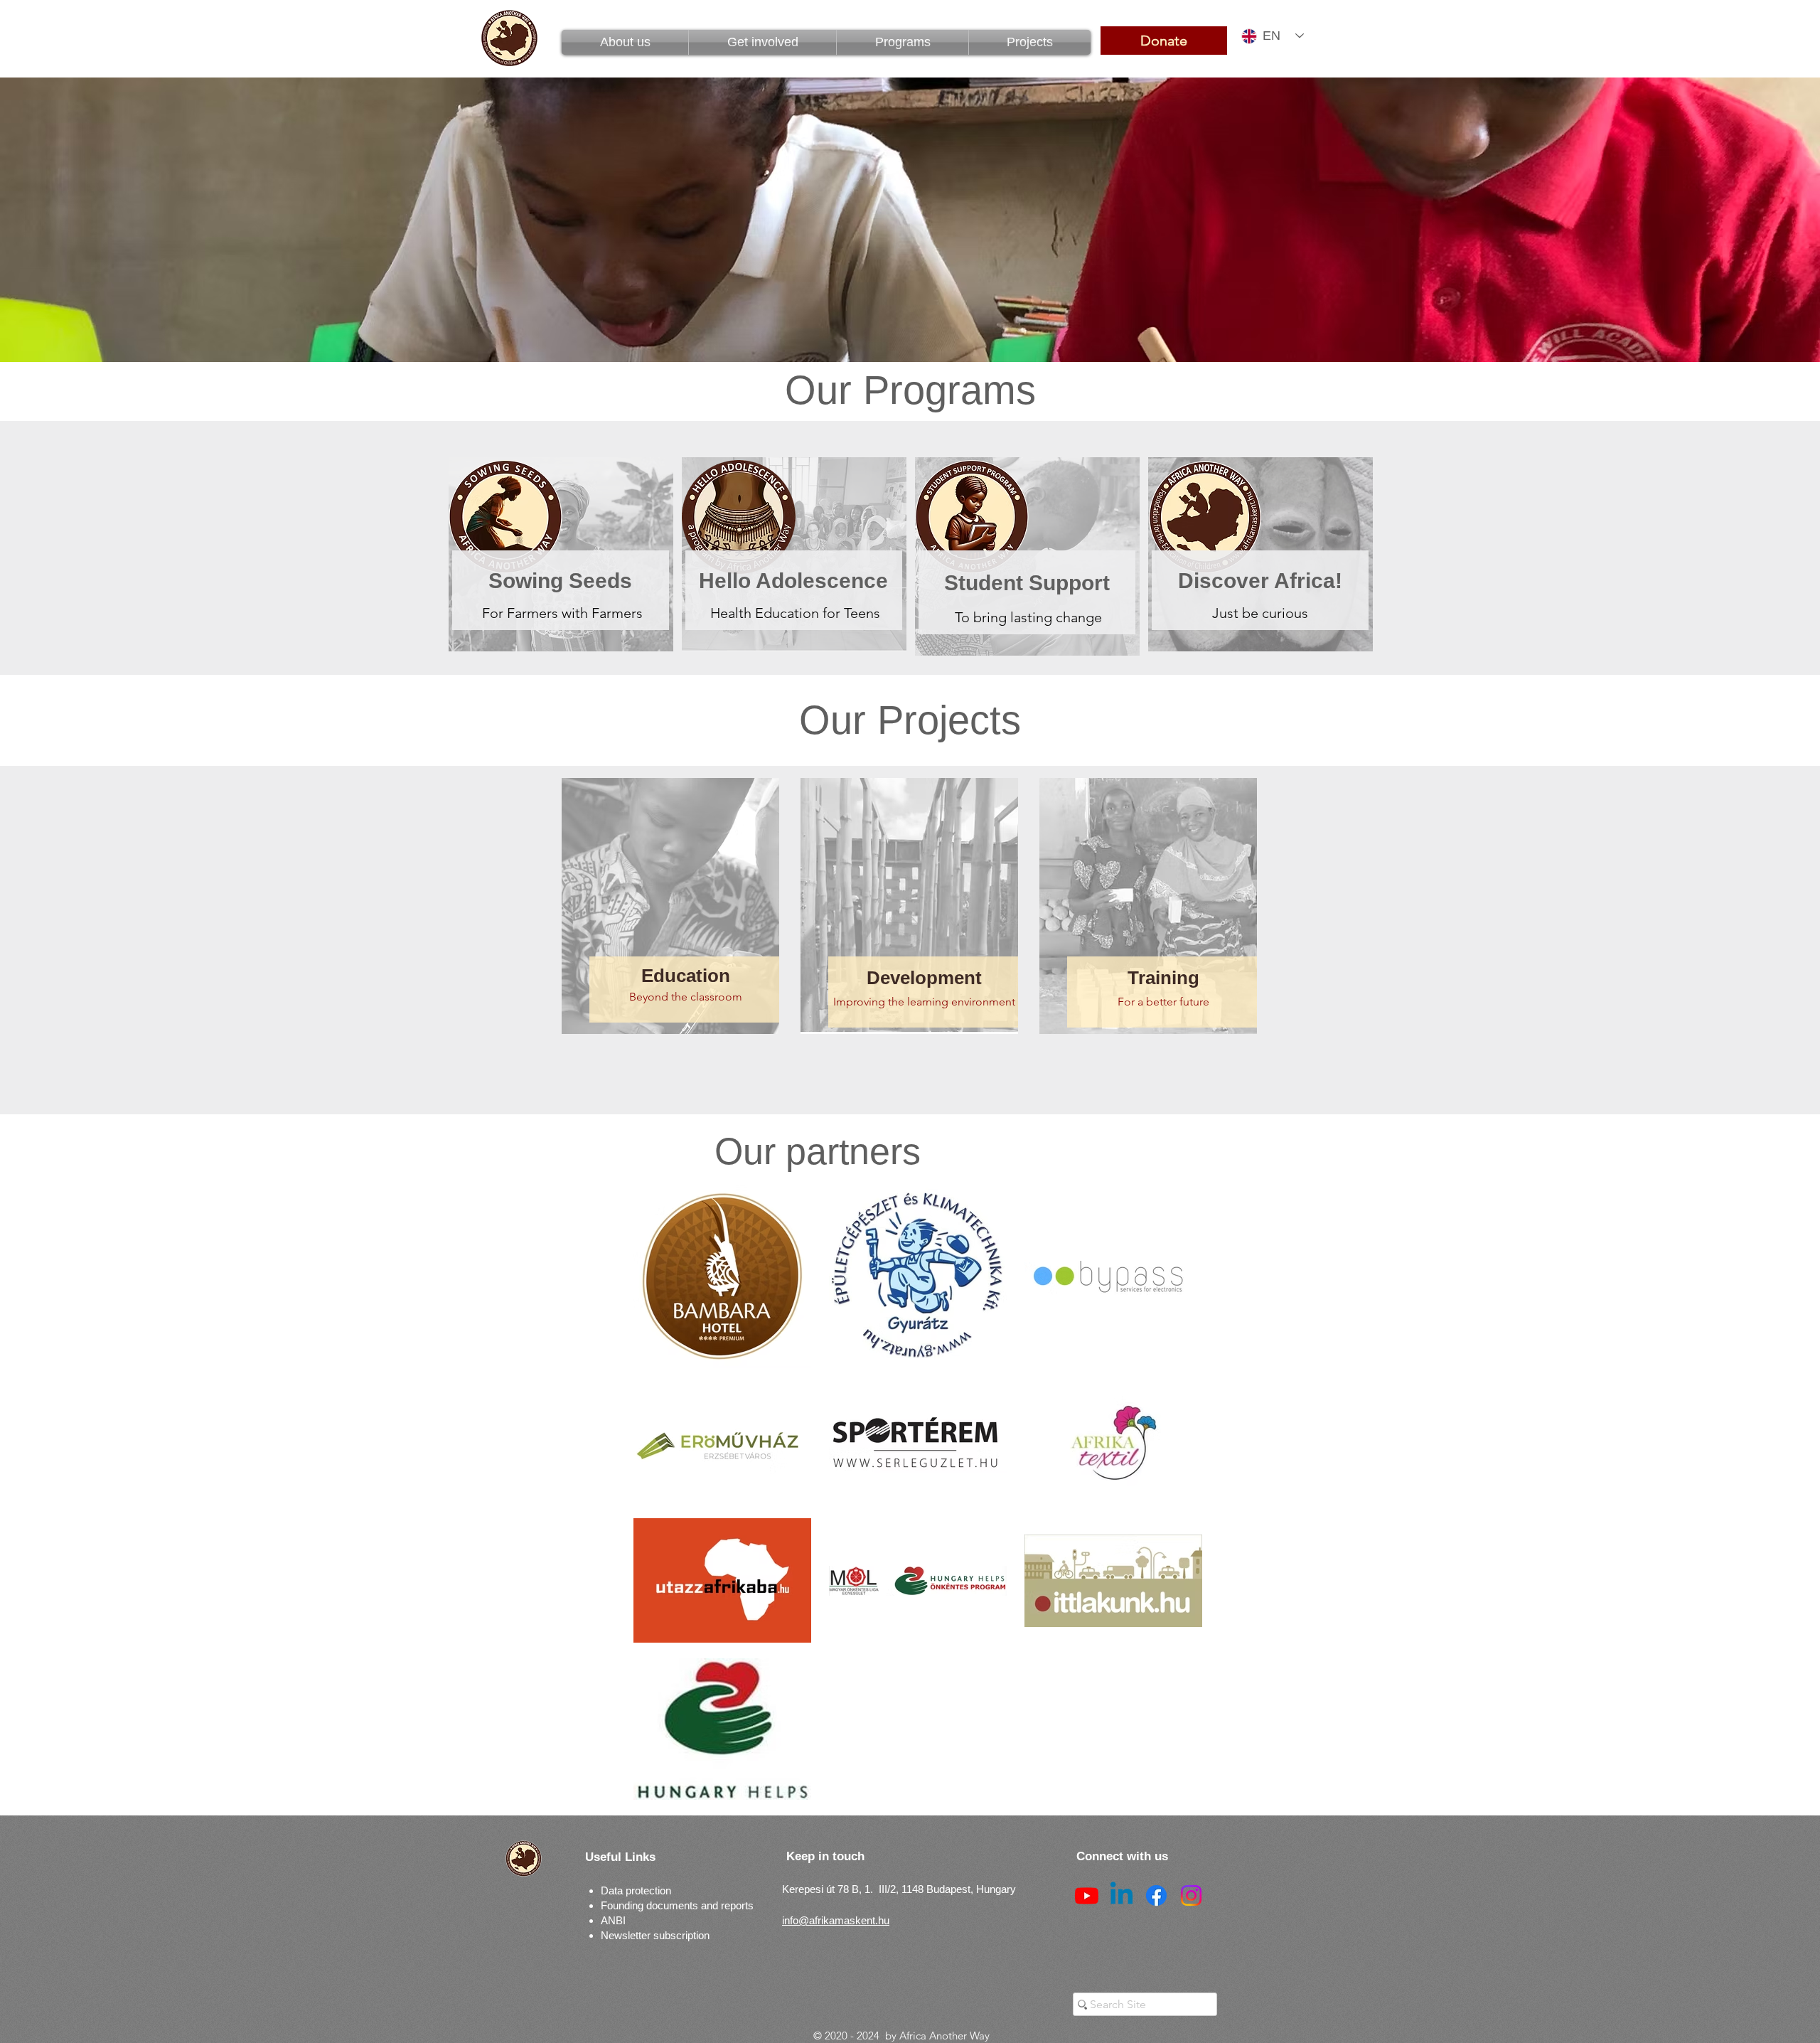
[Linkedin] (1122, 1895)
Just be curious (1262, 613)
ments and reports (711, 1905)
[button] (903, 42)
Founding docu (635, 1905)
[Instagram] (1191, 1895)
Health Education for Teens (795, 613)
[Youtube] (1087, 1895)
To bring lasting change (1028, 617)
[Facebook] (1156, 1895)
